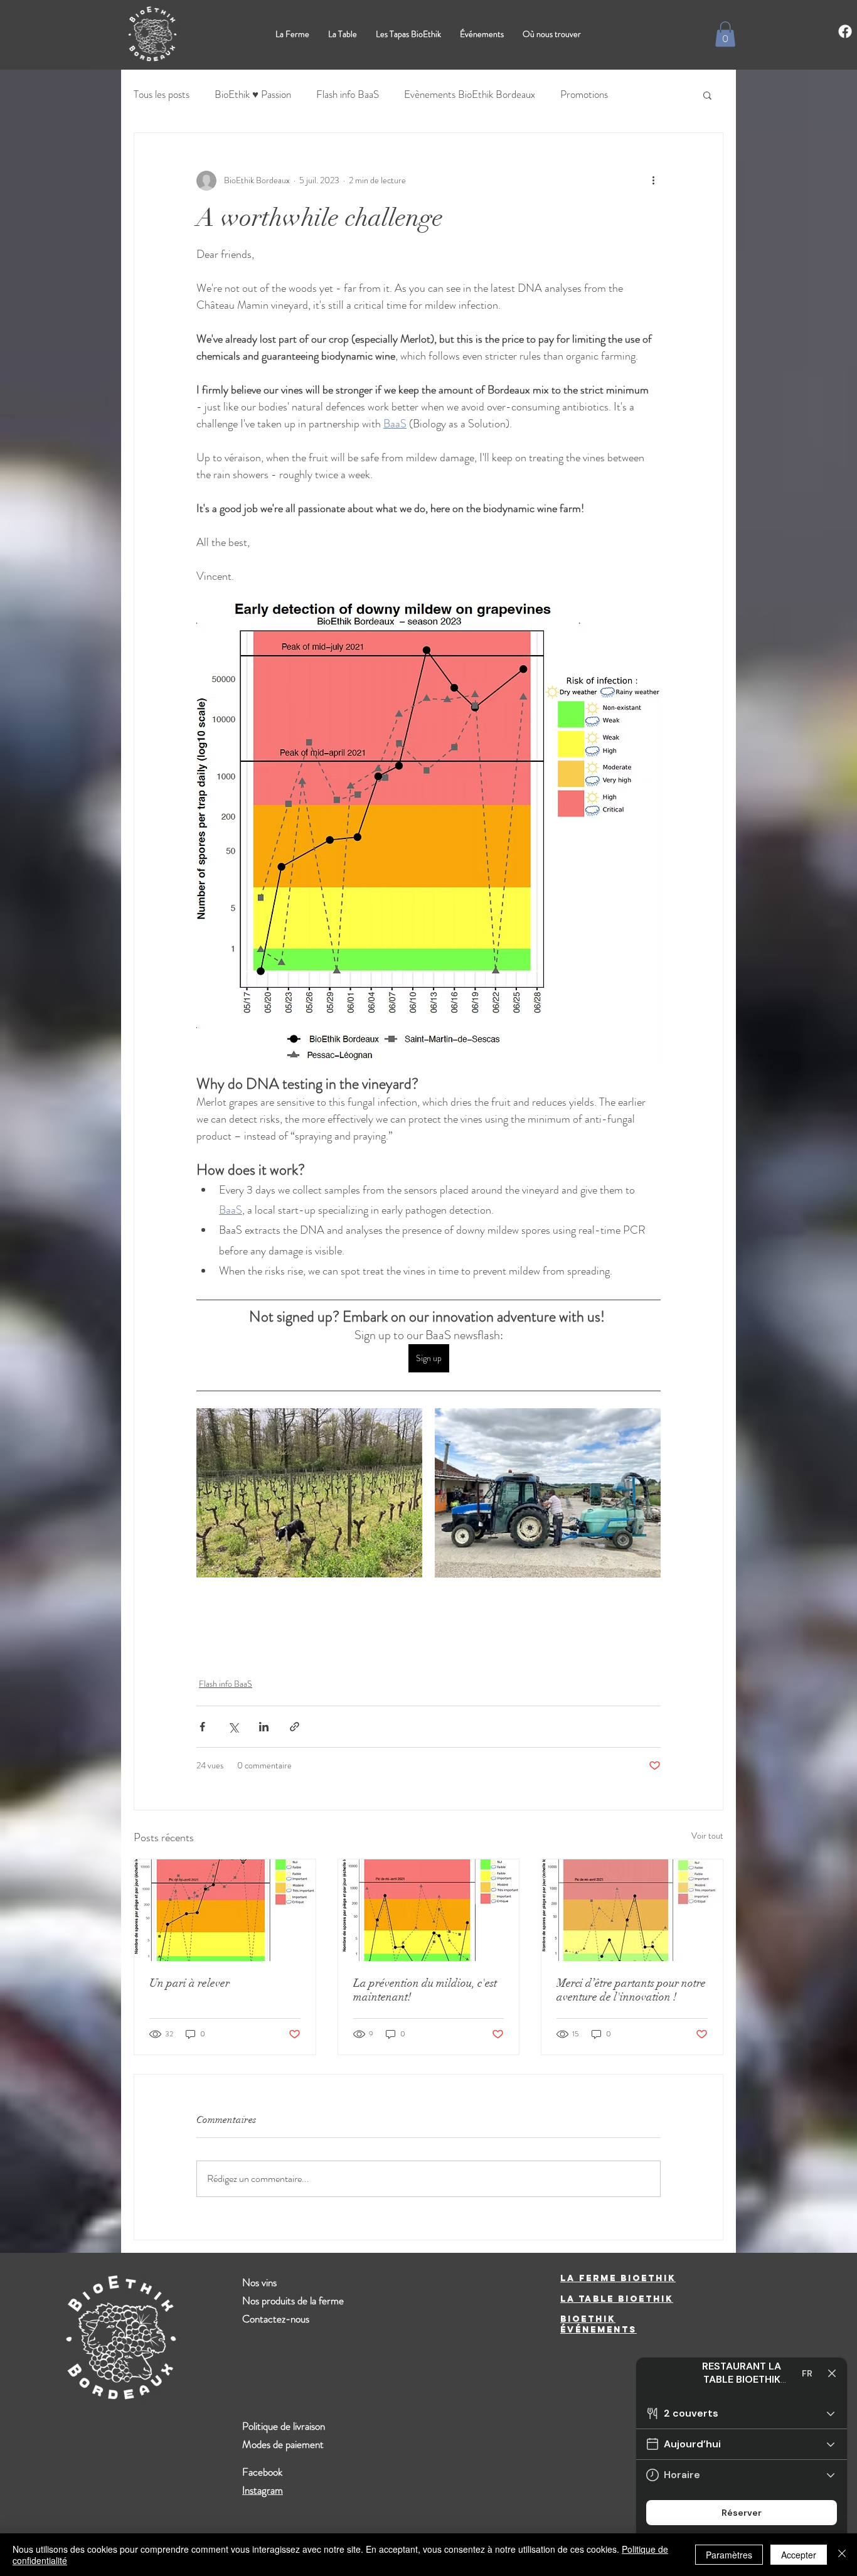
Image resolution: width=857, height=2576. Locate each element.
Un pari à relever (189, 1983)
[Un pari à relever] (225, 1910)
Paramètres (729, 2555)
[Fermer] (842, 2555)
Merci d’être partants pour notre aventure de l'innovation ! (631, 1990)
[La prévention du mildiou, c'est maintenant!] (429, 1910)
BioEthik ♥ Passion (253, 94)
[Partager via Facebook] (202, 1727)
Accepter (799, 2555)
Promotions (584, 94)
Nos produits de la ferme (293, 2301)
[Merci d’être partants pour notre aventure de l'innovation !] (632, 1910)
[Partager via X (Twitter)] (233, 1727)
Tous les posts (162, 94)
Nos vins (259, 2282)
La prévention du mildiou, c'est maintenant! (425, 1990)
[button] (725, 34)
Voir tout (707, 1836)
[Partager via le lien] (295, 1727)
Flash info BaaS (348, 94)
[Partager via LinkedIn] (264, 1727)
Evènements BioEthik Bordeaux (470, 94)
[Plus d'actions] (653, 181)
